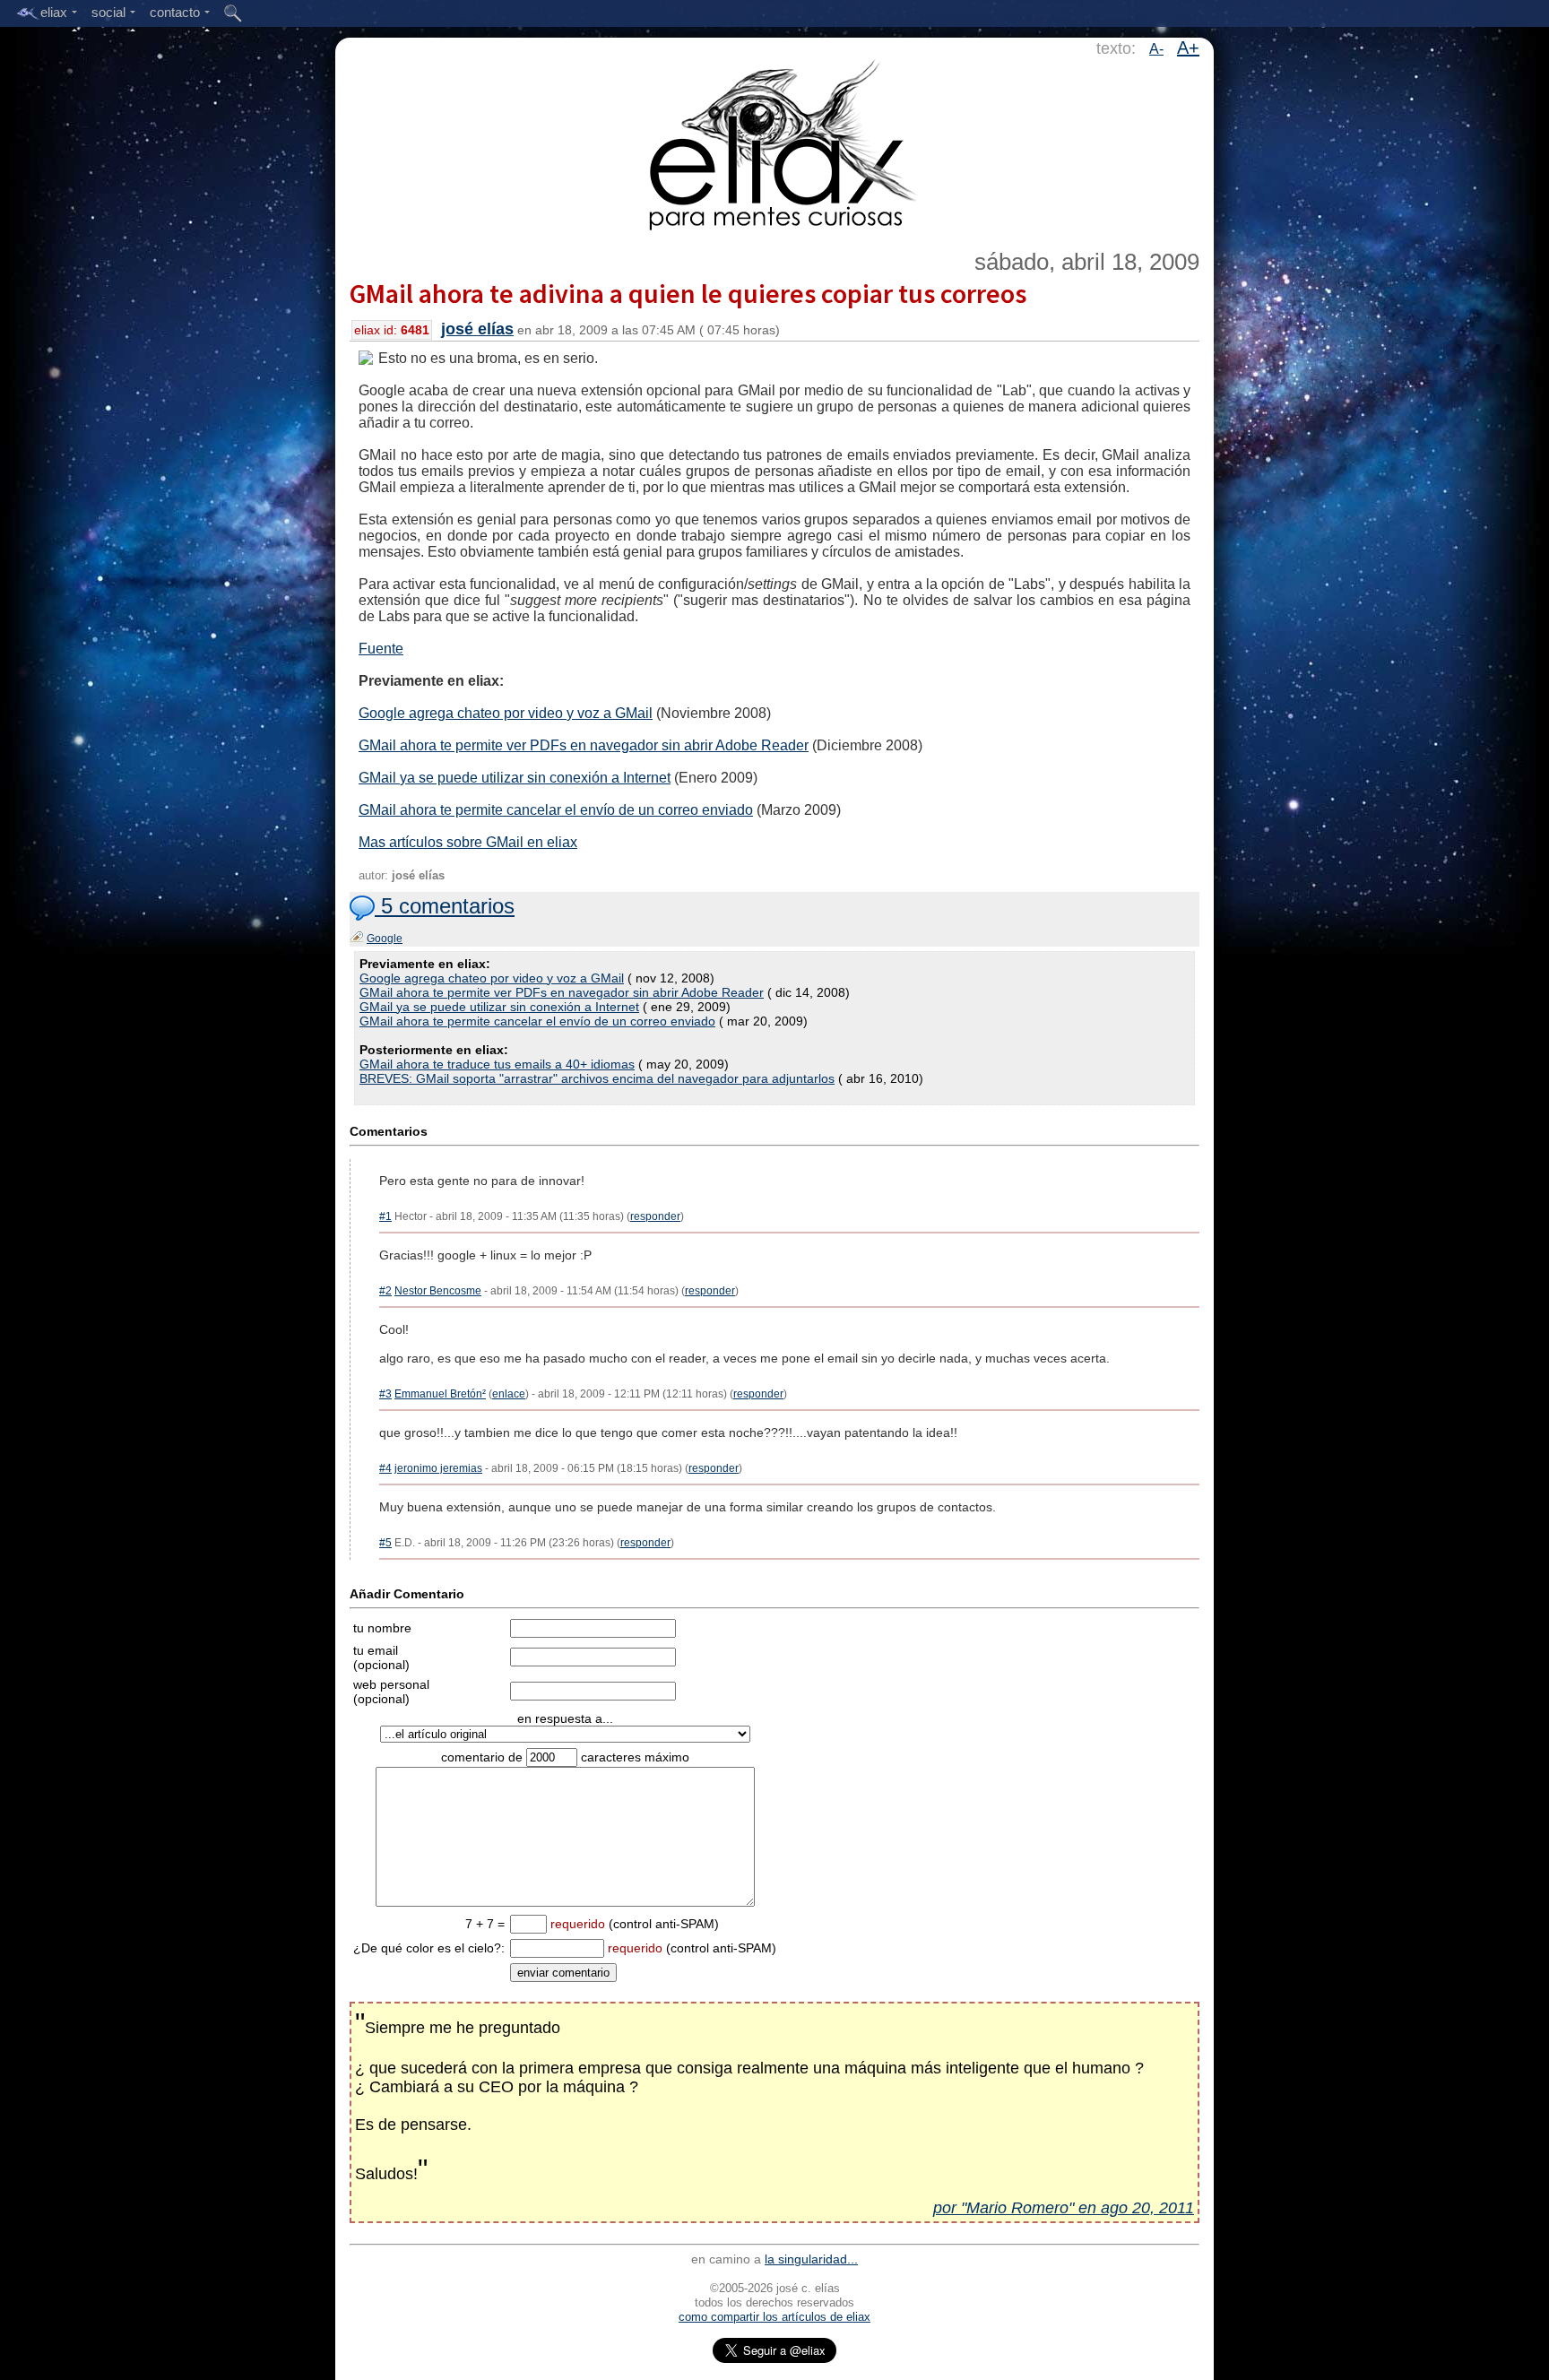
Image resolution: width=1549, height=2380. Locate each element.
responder (655, 1216)
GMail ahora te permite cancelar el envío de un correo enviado (556, 810)
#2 (385, 1291)
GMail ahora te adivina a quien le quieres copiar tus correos (688, 293)
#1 (385, 1216)
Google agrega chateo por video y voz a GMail (506, 713)
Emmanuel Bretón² (440, 1394)
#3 (385, 1394)
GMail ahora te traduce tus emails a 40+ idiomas (497, 1064)
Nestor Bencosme (438, 1291)
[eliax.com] (775, 142)
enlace (509, 1394)
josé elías (477, 329)
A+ (1188, 48)
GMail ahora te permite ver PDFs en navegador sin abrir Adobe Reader (584, 745)
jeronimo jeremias (438, 1468)
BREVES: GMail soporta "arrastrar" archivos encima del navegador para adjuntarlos (597, 1078)
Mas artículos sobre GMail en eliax (468, 842)
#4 (385, 1468)
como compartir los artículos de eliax (774, 2317)
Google (385, 939)
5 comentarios (445, 906)
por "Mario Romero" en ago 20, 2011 (1064, 2208)
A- (1156, 49)
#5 (385, 1543)
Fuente (381, 649)
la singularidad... (811, 2259)
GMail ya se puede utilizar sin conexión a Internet (515, 778)
